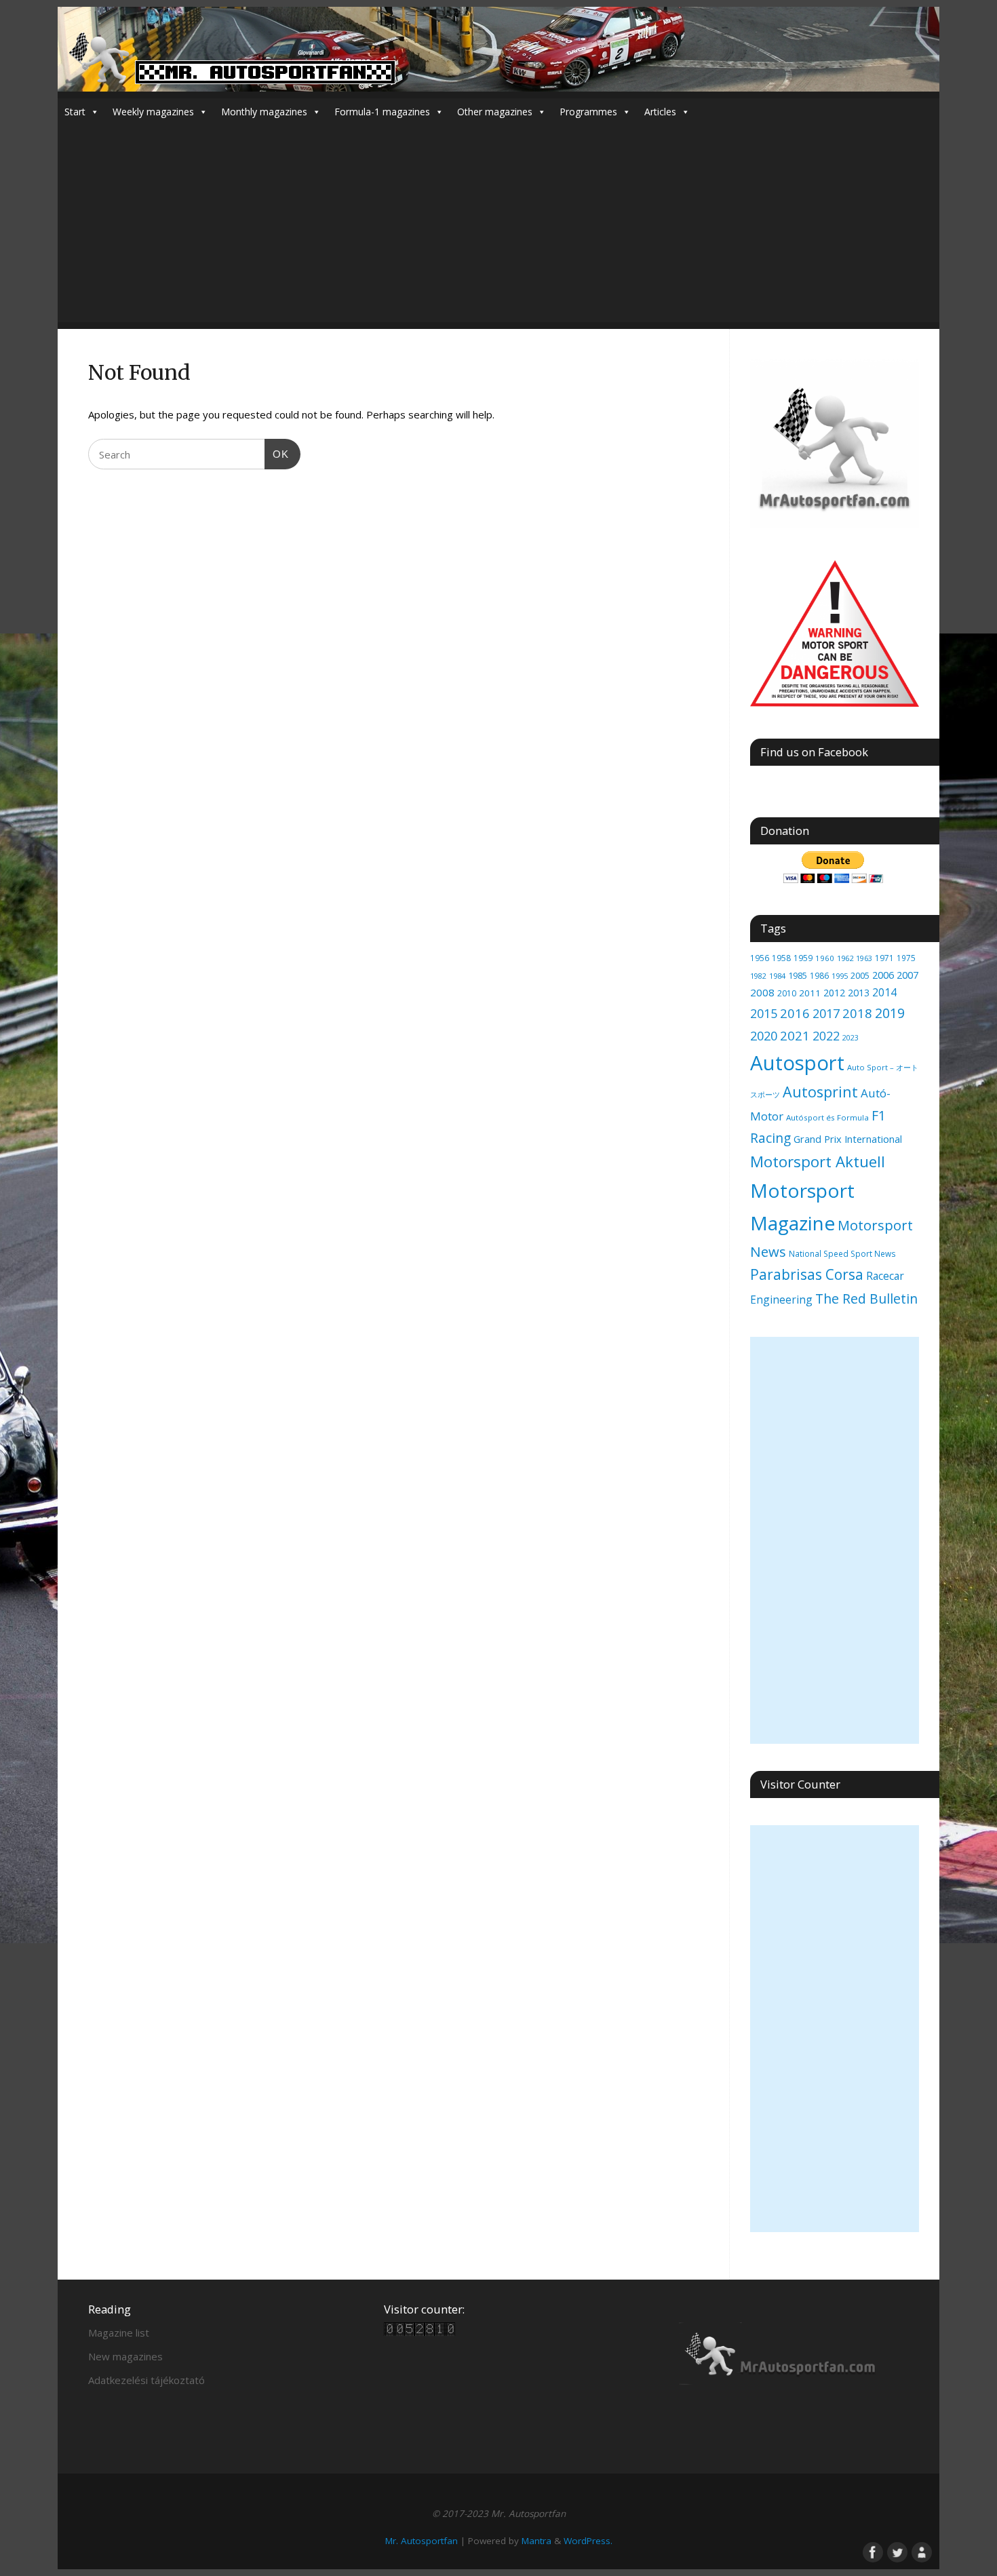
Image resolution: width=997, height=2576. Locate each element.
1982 (758, 976)
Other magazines (495, 112)
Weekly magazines (153, 112)
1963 (864, 958)
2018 (857, 1013)
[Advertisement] (498, 227)
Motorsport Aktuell (818, 1162)
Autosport (797, 1063)
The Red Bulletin (866, 1299)
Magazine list (119, 2333)
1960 (825, 958)
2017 (826, 1013)
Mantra (536, 2541)
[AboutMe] (920, 2551)
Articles (660, 112)
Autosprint (820, 1092)
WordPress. (588, 2541)
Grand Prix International (848, 1139)
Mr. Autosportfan (422, 2541)
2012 (834, 993)
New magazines (125, 2356)
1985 (798, 975)
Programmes (588, 112)
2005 (860, 975)
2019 (890, 1013)
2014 (884, 992)
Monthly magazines (264, 112)
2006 (883, 975)
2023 (851, 1038)
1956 (760, 958)
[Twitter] (896, 2551)
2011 (810, 993)
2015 (764, 1013)
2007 (907, 975)
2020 (764, 1036)
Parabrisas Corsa (807, 1274)
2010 (787, 993)
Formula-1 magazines (382, 112)
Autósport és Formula (827, 1117)
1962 (845, 958)
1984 (777, 976)
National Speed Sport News (842, 1253)
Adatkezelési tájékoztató (146, 2380)
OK (277, 454)
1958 (781, 958)
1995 (840, 976)
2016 (795, 1013)
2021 (795, 1035)
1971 (884, 958)
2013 (859, 993)
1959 (803, 958)
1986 (819, 975)
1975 (906, 958)
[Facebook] (872, 2551)
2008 (762, 992)
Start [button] (75, 112)
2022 (826, 1036)
